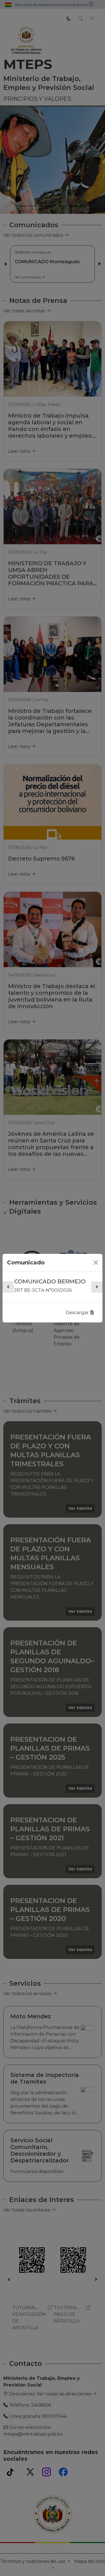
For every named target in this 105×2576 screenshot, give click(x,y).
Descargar (78, 1313)
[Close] (96, 1262)
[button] (8, 1287)
